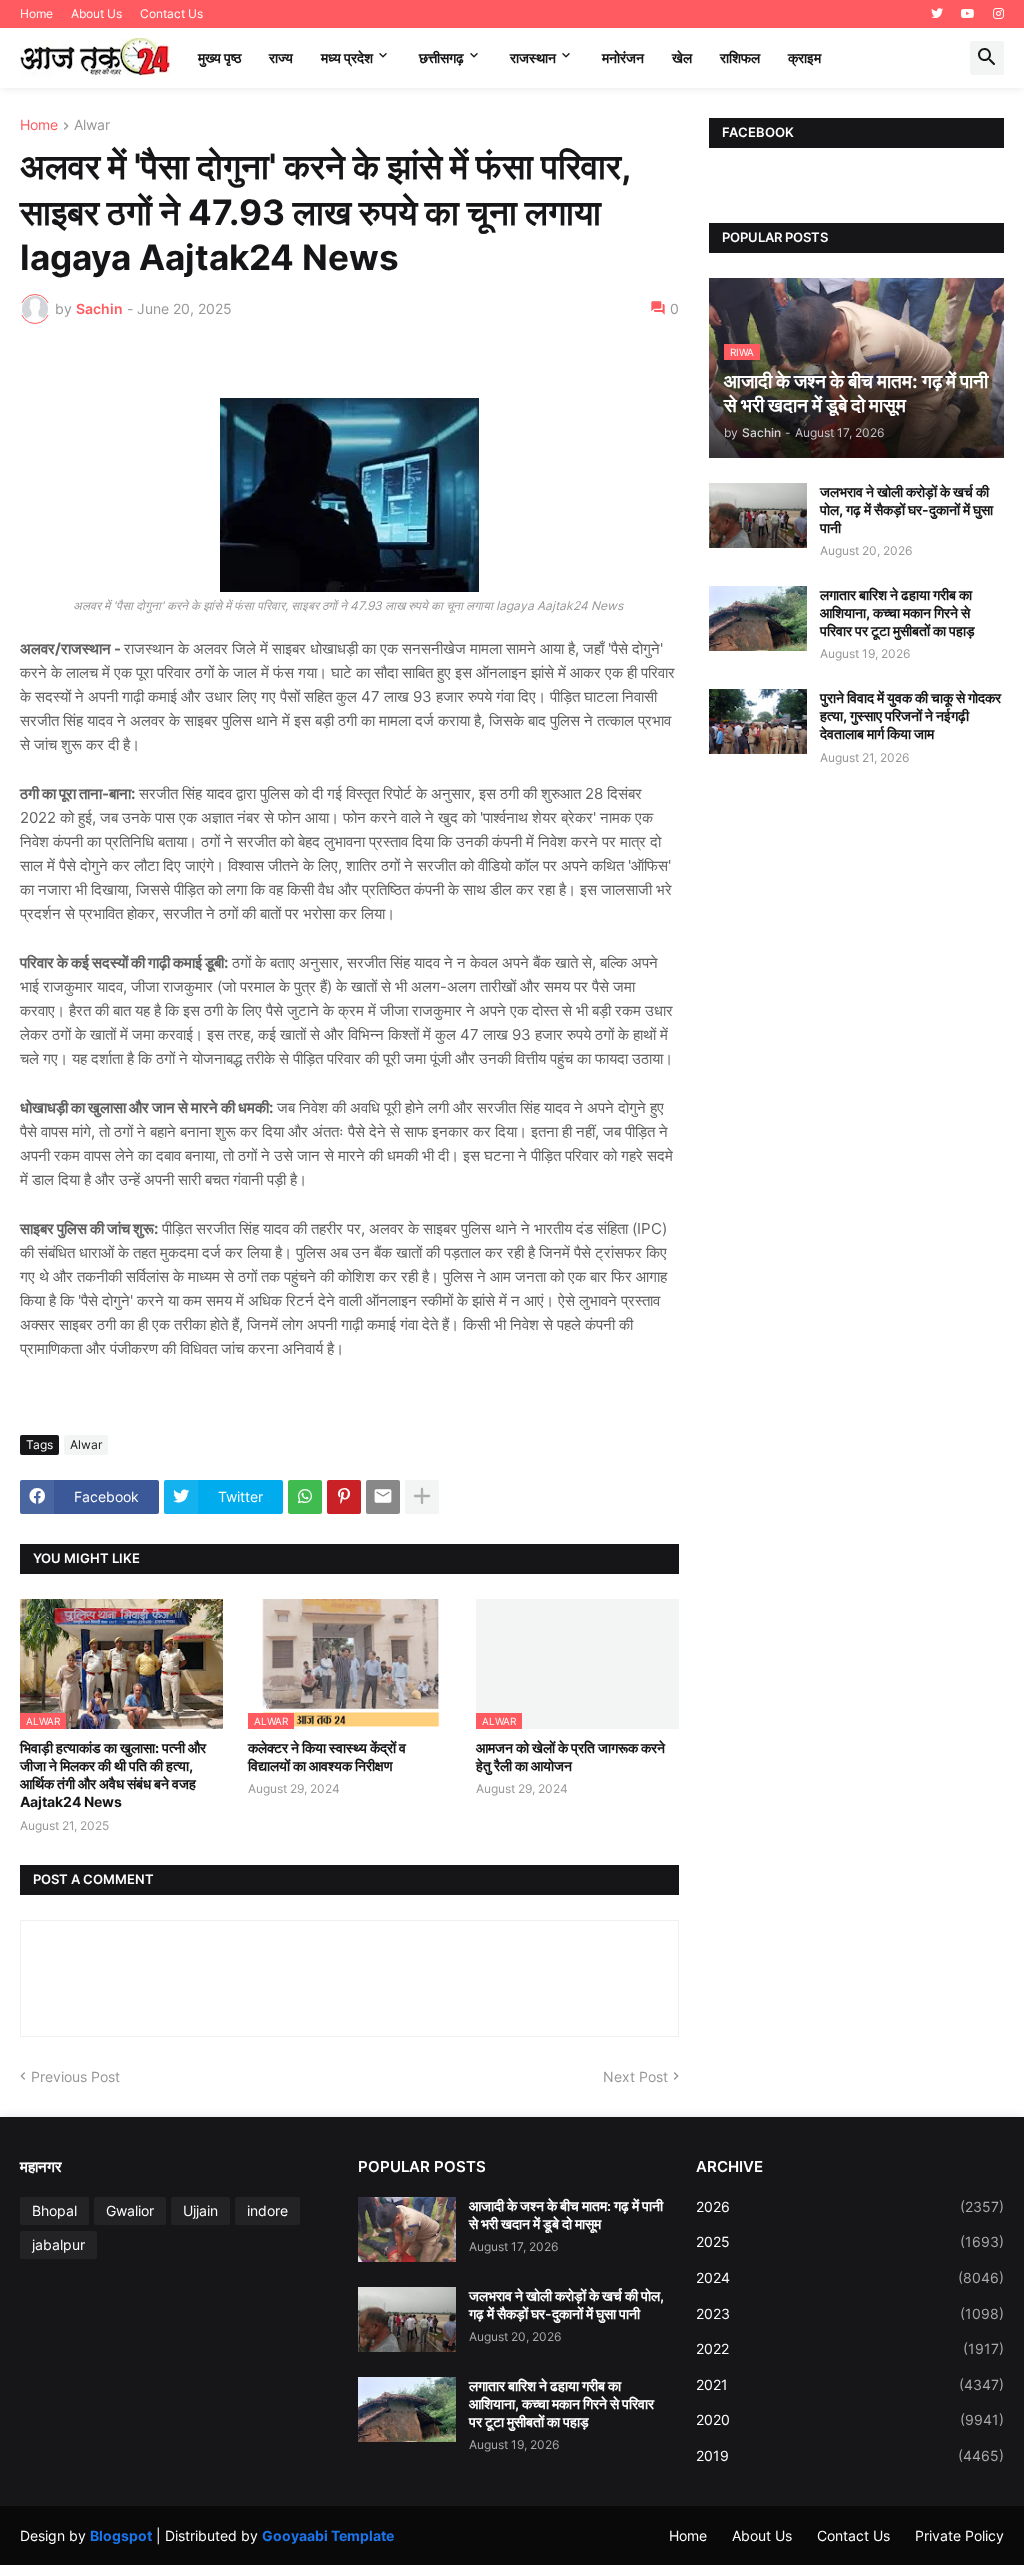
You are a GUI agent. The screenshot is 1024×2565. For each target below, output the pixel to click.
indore (267, 2210)
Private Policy (959, 2535)
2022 (850, 2348)
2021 (850, 2384)
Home (36, 13)
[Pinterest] (344, 1497)
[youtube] (968, 14)
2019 (850, 2455)
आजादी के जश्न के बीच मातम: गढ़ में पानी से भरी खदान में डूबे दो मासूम (566, 2214)
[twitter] (937, 14)
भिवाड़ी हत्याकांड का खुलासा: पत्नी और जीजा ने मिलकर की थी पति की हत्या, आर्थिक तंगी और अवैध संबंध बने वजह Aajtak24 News (113, 1775)
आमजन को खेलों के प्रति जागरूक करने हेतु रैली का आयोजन (570, 1756)
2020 (850, 2419)
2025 (850, 2241)
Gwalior (130, 2210)
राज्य (281, 57)
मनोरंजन (623, 57)
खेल (682, 57)
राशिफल (740, 57)
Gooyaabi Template (328, 2535)
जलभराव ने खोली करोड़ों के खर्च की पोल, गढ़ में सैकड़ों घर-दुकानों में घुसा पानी (906, 509)
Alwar (92, 125)
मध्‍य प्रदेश (347, 57)
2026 (850, 2206)
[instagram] (998, 14)
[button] (987, 58)
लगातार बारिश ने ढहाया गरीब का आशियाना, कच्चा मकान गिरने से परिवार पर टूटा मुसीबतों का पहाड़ (897, 612)
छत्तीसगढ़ (441, 57)
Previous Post (75, 2076)
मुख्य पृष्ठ (219, 57)
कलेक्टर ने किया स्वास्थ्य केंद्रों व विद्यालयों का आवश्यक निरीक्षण (327, 1756)
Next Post (635, 2076)
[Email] (383, 1497)
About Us (96, 13)
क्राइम (804, 57)
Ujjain (200, 2210)
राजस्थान (533, 57)
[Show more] (422, 1497)
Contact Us (171, 13)
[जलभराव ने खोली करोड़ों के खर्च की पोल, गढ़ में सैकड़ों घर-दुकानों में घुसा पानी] (758, 515)
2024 (850, 2277)
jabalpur (58, 2244)
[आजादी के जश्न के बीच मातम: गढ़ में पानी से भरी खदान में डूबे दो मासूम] (407, 2229)
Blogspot (121, 2535)
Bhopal (54, 2210)
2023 (850, 2313)
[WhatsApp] (305, 1497)
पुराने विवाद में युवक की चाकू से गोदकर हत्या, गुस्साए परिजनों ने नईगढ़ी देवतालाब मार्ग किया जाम (910, 715)
